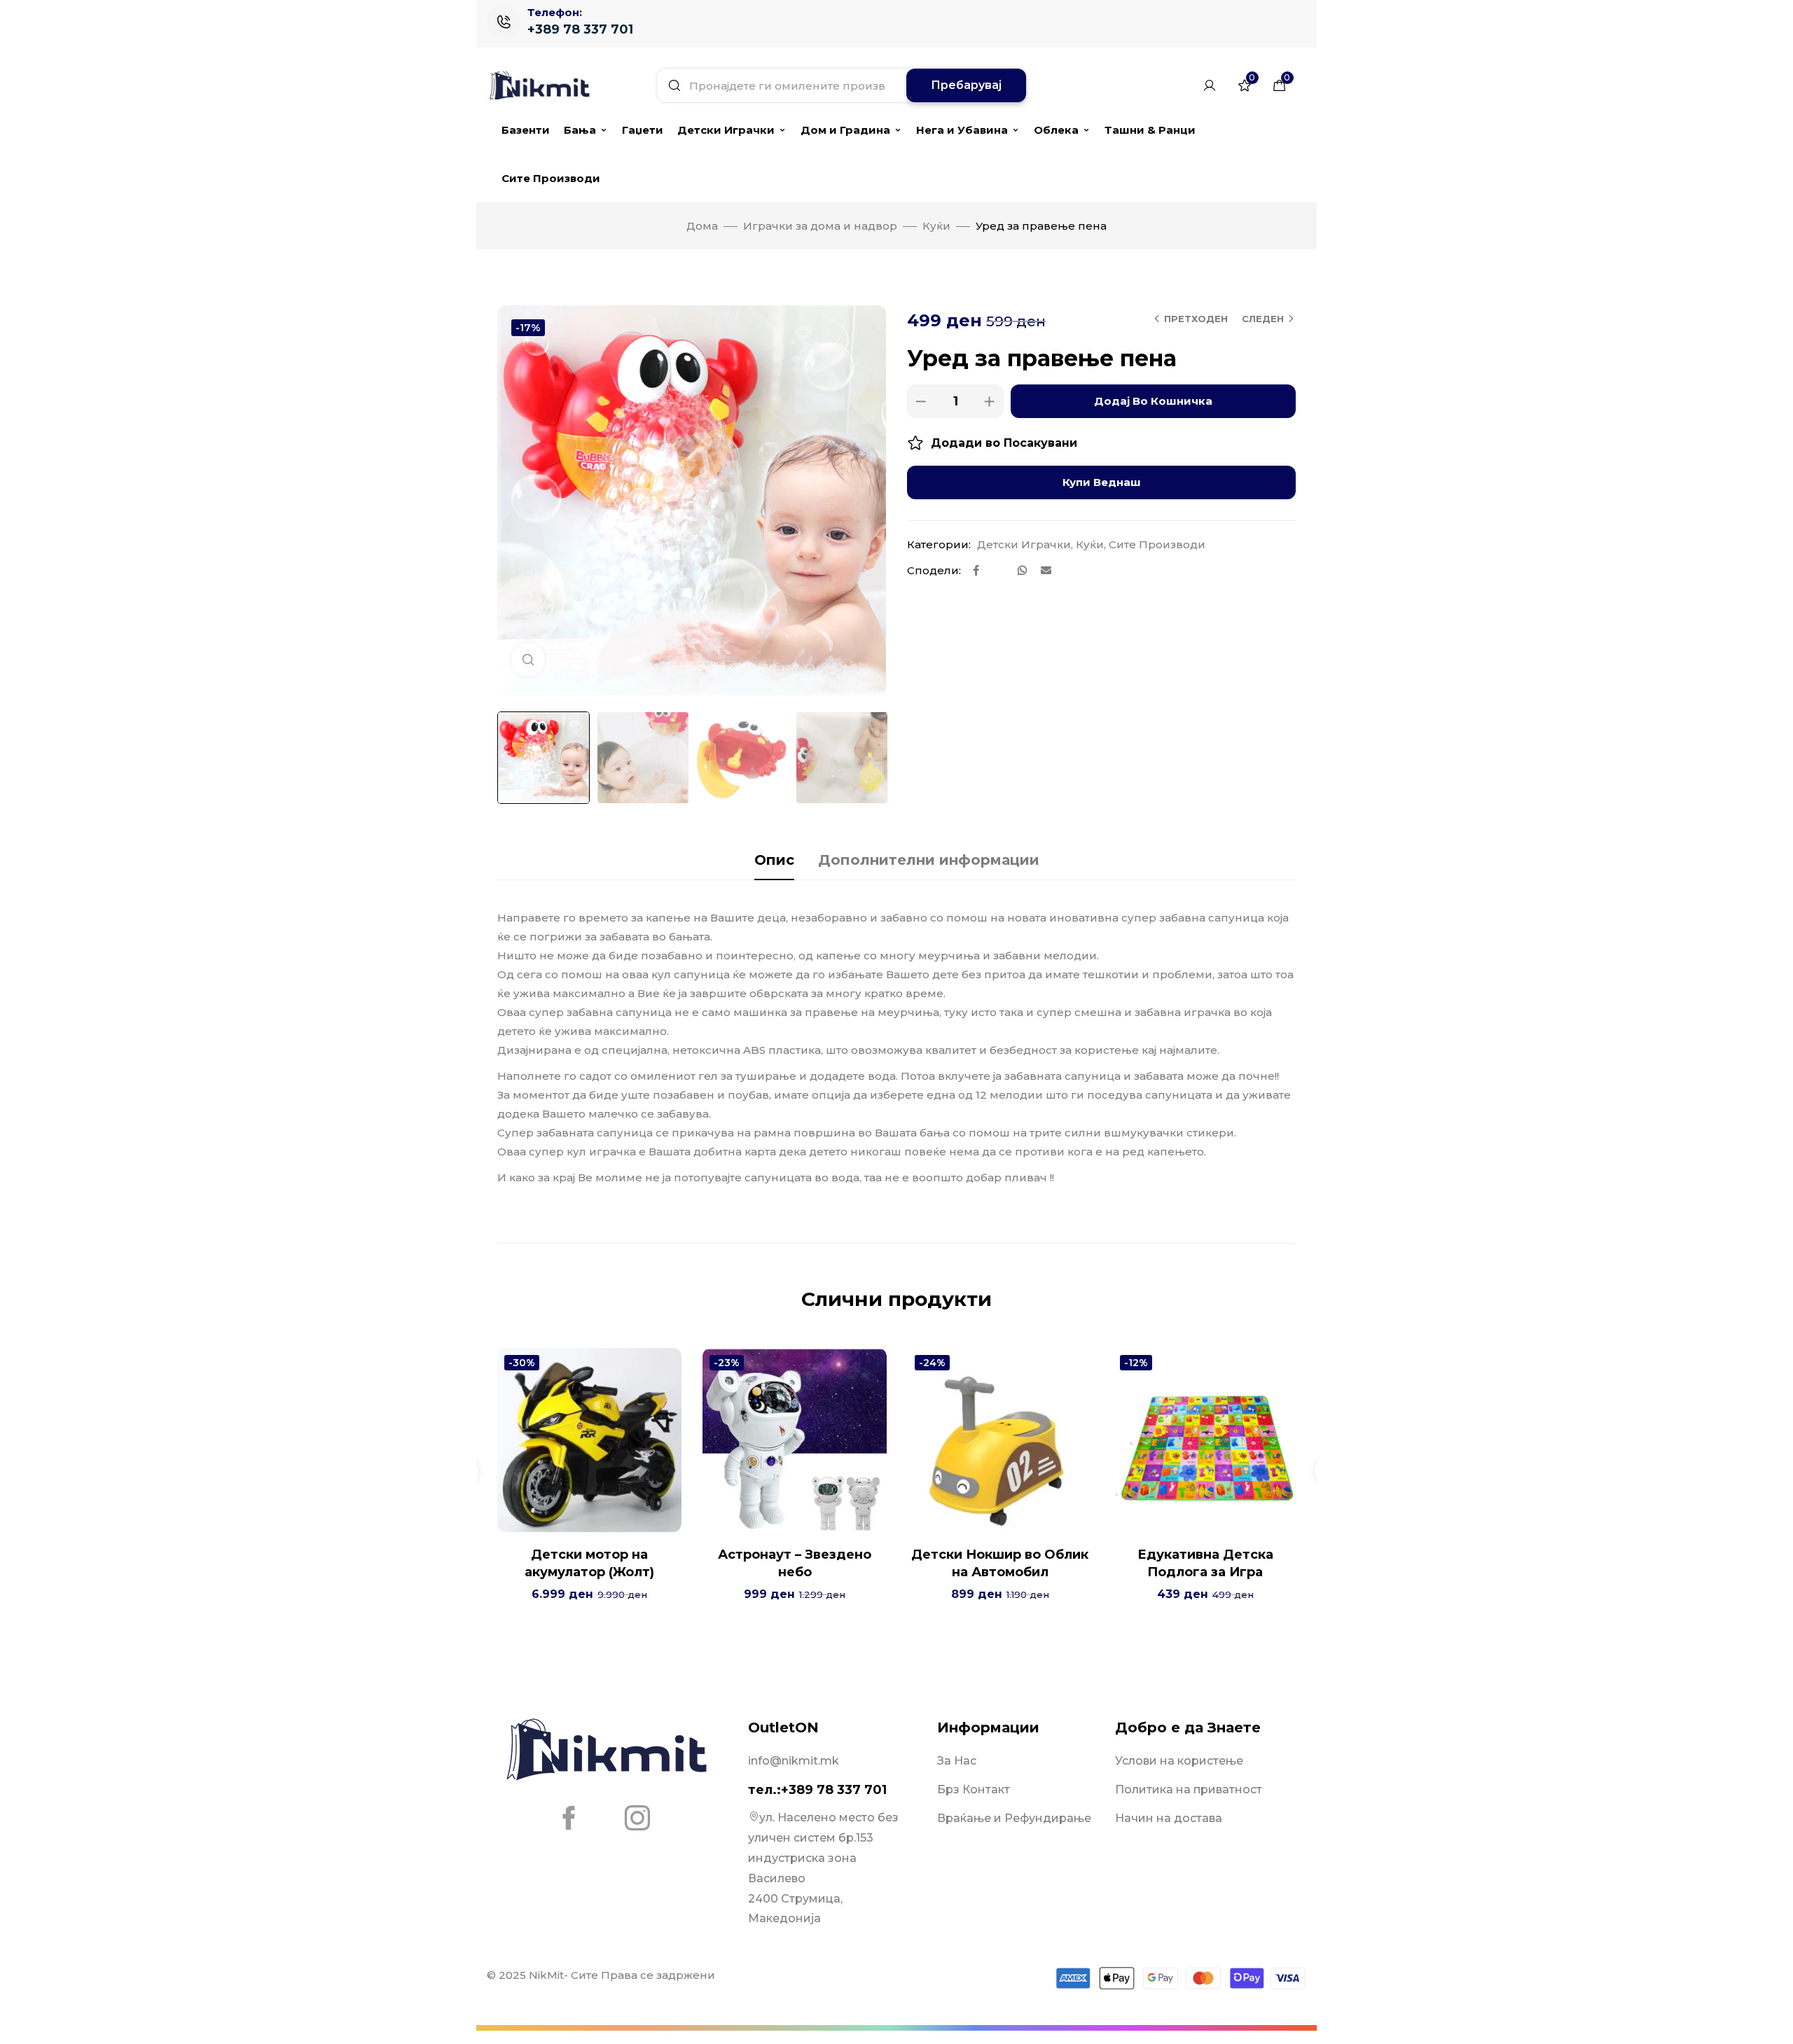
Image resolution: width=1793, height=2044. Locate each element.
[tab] (774, 860)
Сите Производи (551, 178)
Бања (580, 130)
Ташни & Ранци (1150, 130)
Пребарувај (966, 85)
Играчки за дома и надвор (820, 226)
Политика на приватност (1189, 1789)
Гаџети (643, 130)
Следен (1263, 319)
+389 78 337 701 (580, 29)
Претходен (1196, 319)
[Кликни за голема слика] (528, 660)
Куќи (936, 226)
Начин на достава (1169, 1818)
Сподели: (934, 570)
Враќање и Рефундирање (1014, 1818)
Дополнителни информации (929, 860)
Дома (702, 226)
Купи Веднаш (1102, 482)
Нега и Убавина (962, 130)
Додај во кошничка (1153, 401)
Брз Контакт (974, 1789)
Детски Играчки (726, 130)
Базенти (526, 130)
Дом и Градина (845, 130)
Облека (1056, 130)
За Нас (957, 1761)
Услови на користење (1179, 1761)
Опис (774, 860)
